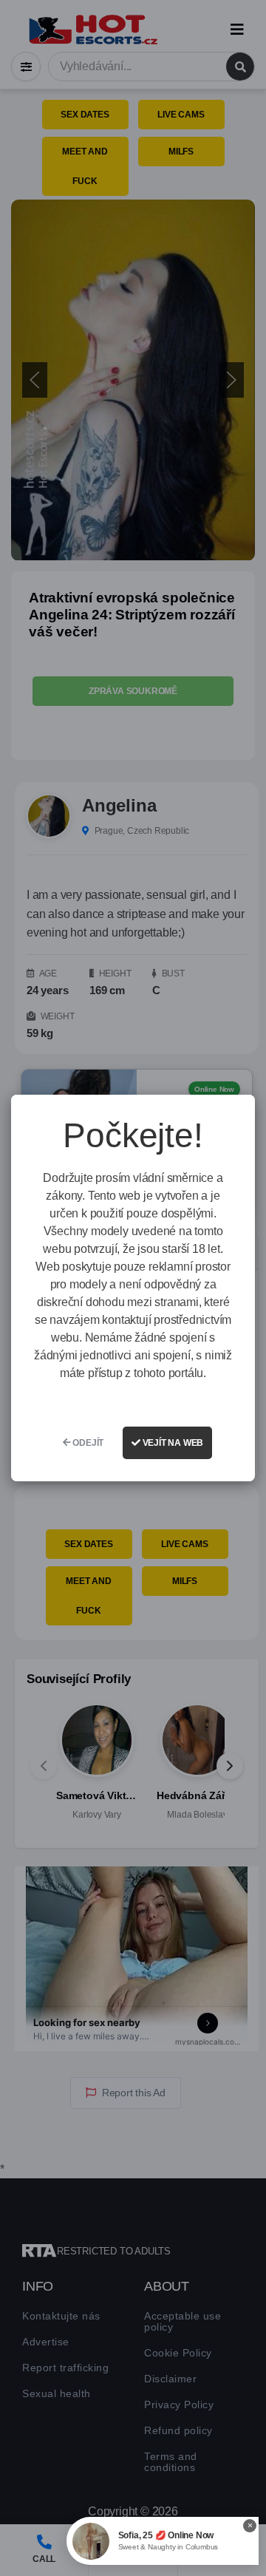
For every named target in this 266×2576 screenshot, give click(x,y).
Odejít (88, 1443)
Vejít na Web (172, 1443)
